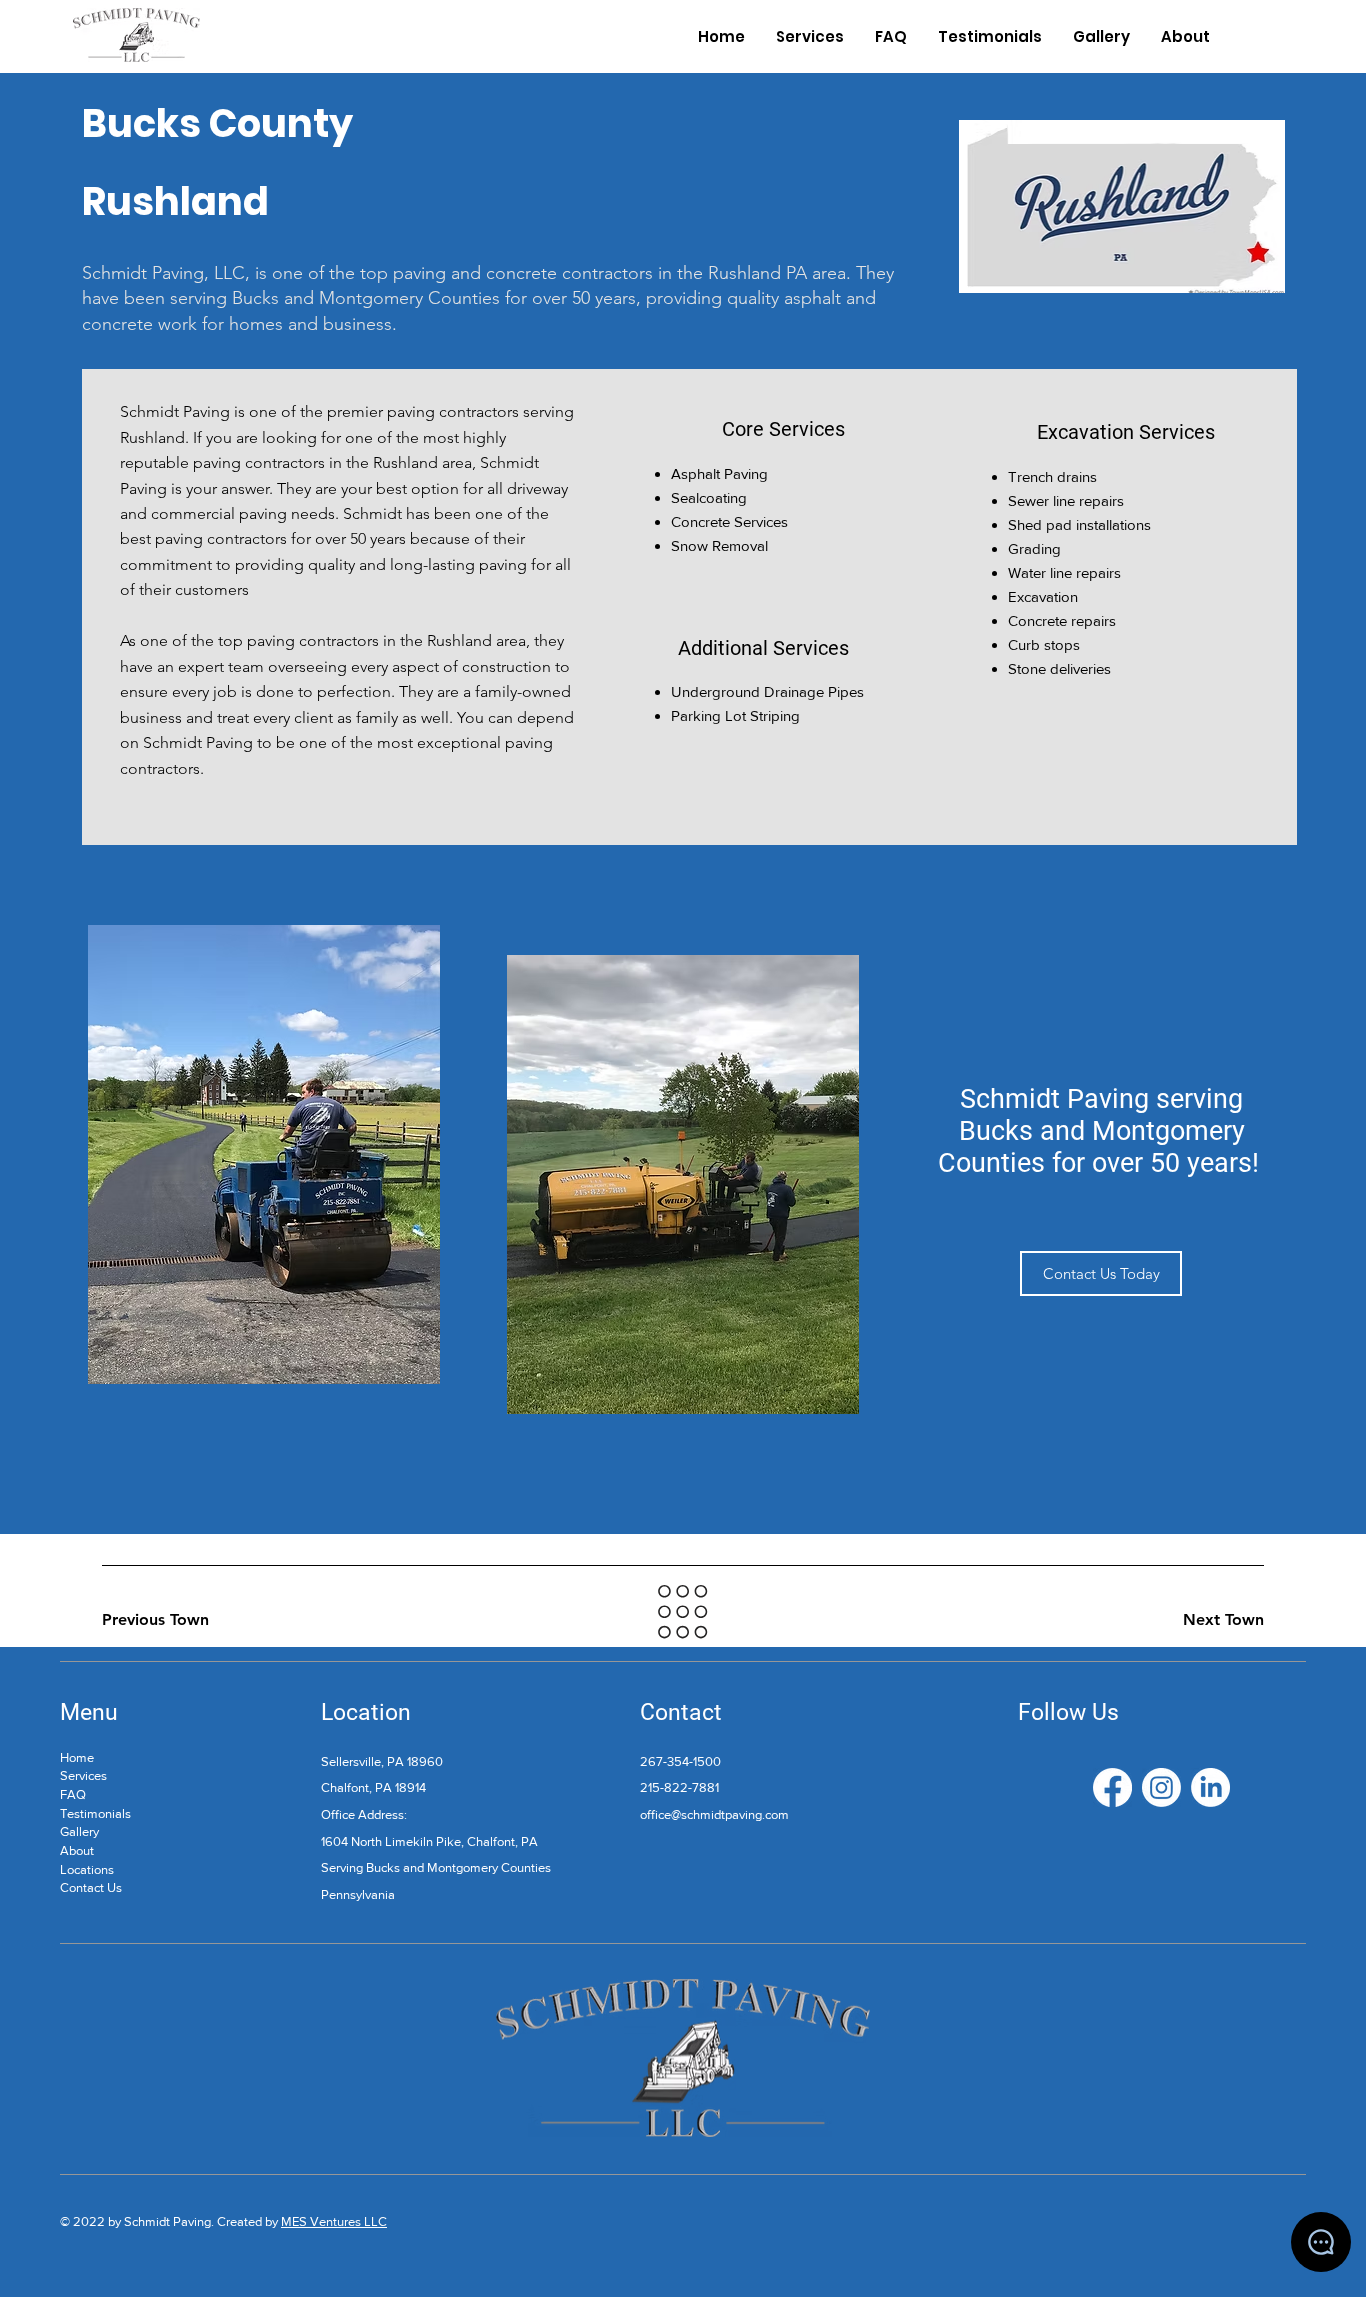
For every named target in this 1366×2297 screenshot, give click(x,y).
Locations (87, 1869)
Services (83, 1775)
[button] (1101, 1273)
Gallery (79, 1831)
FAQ (73, 1794)
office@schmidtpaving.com (714, 1814)
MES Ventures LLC (334, 2221)
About (77, 1850)
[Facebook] (1112, 1787)
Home (77, 1757)
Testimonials (95, 1813)
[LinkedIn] (1210, 1787)
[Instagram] (1161, 1787)
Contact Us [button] (91, 1887)
